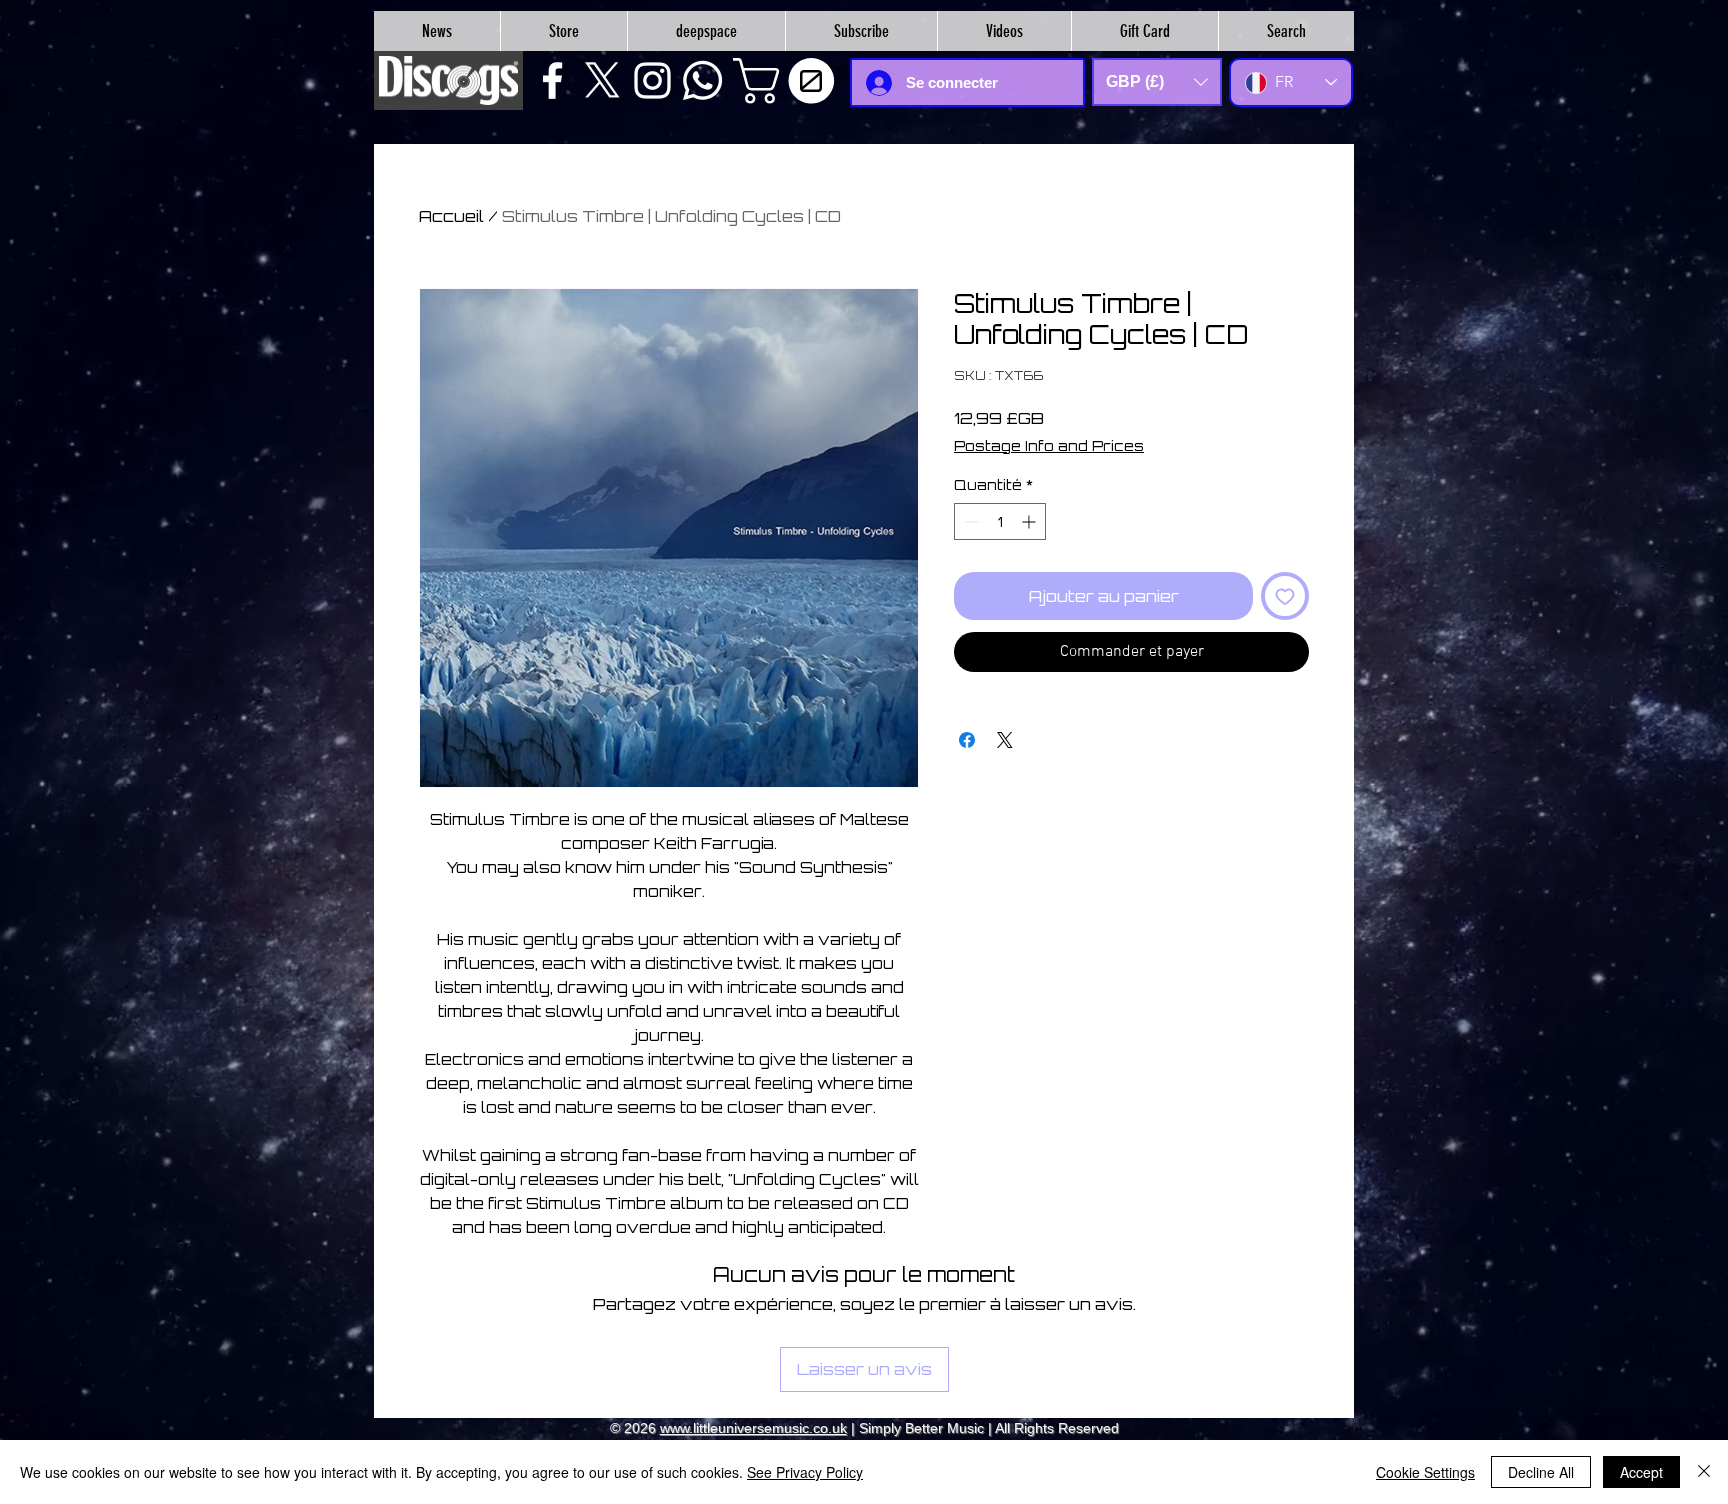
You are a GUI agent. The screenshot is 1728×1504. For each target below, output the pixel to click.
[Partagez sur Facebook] (967, 740)
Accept (1641, 1472)
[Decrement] (969, 521)
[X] (602, 80)
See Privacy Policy (805, 1472)
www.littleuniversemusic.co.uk (753, 1428)
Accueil (451, 216)
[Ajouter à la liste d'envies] (1285, 596)
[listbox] (1157, 82)
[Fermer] (1704, 1472)
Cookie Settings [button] (1425, 1472)
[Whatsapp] (702, 80)
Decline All (1541, 1472)
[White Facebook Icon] (552, 80)
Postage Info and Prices (1049, 445)
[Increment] (1030, 521)
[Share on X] (1005, 740)
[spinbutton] (1000, 521)
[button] (789, 81)
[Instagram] (652, 80)
